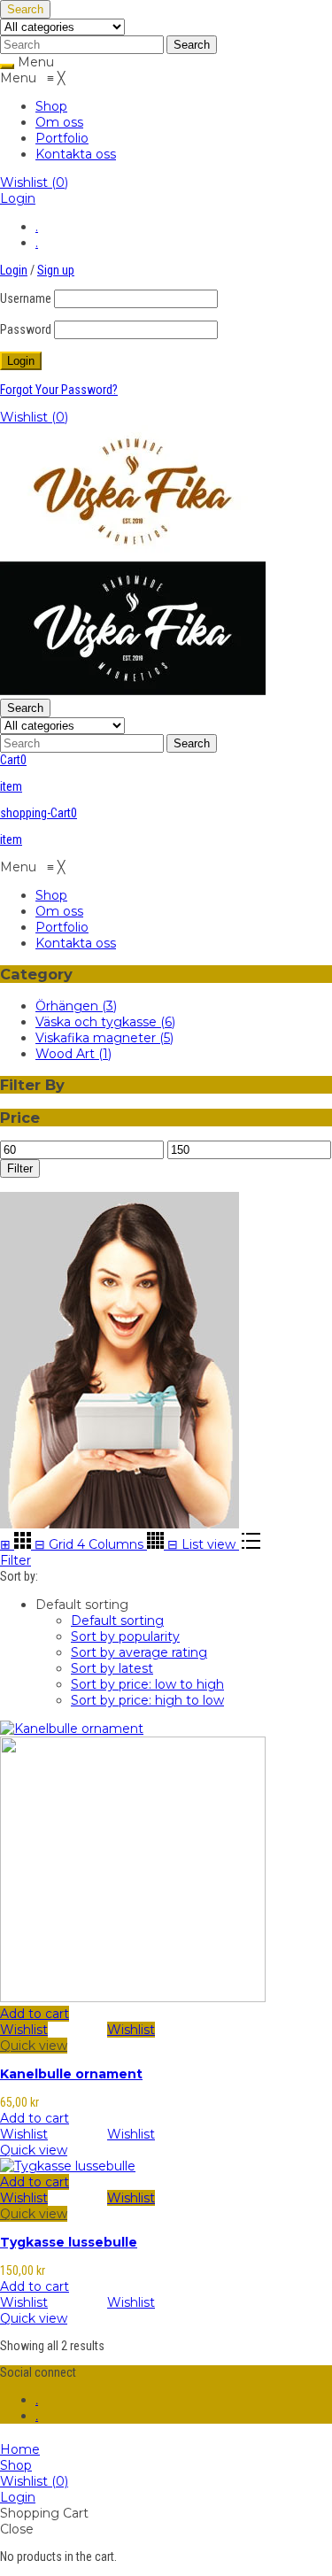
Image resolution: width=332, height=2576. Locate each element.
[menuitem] (51, 106)
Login (18, 198)
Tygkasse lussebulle (69, 2242)
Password (26, 329)
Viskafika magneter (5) (104, 1038)
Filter (20, 1168)
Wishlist (34, 182)
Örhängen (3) (76, 1006)
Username (26, 298)
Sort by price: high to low (147, 1700)
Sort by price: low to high (147, 1684)
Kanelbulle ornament (71, 2074)
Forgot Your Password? (59, 390)
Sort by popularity (125, 1636)
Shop (16, 2465)
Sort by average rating (139, 1652)
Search (25, 9)
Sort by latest (112, 1668)
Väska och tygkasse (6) (105, 1022)
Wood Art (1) (73, 1054)
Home (20, 2449)
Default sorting (117, 1621)
